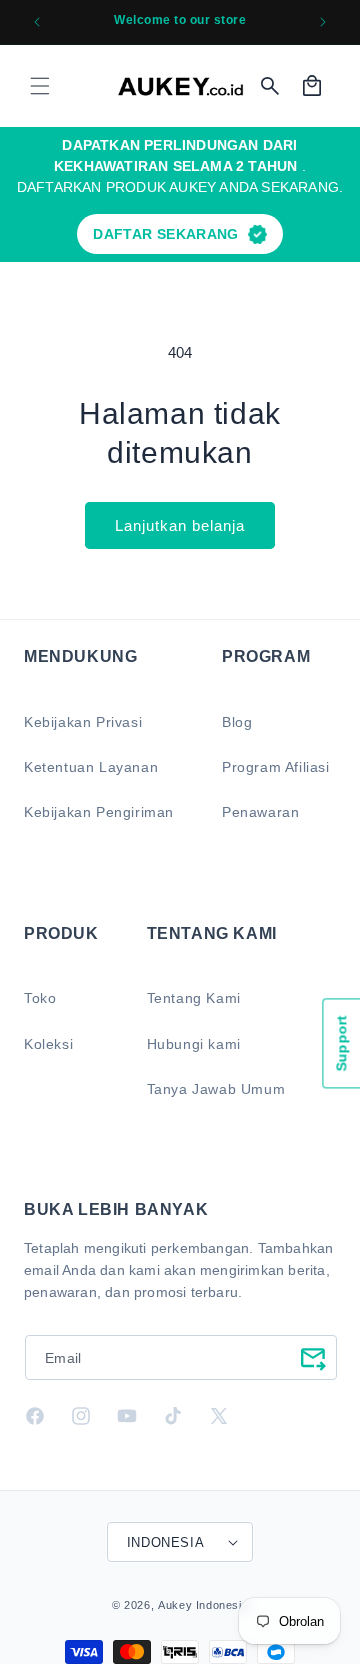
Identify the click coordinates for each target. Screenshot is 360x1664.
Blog (237, 722)
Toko (40, 998)
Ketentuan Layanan (91, 767)
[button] (40, 86)
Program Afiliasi (276, 767)
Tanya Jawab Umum (216, 1089)
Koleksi (48, 1044)
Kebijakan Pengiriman (99, 812)
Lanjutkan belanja (180, 525)
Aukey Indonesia (203, 1605)
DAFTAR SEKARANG (165, 234)
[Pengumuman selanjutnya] (323, 22)
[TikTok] (173, 1416)
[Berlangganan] (313, 1357)
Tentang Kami (194, 998)
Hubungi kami (194, 1044)
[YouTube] (127, 1416)
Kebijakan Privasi (83, 722)
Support (341, 1043)
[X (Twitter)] (219, 1416)
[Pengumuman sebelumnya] (37, 22)
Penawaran (260, 812)
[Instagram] (81, 1416)
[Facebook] (35, 1416)
